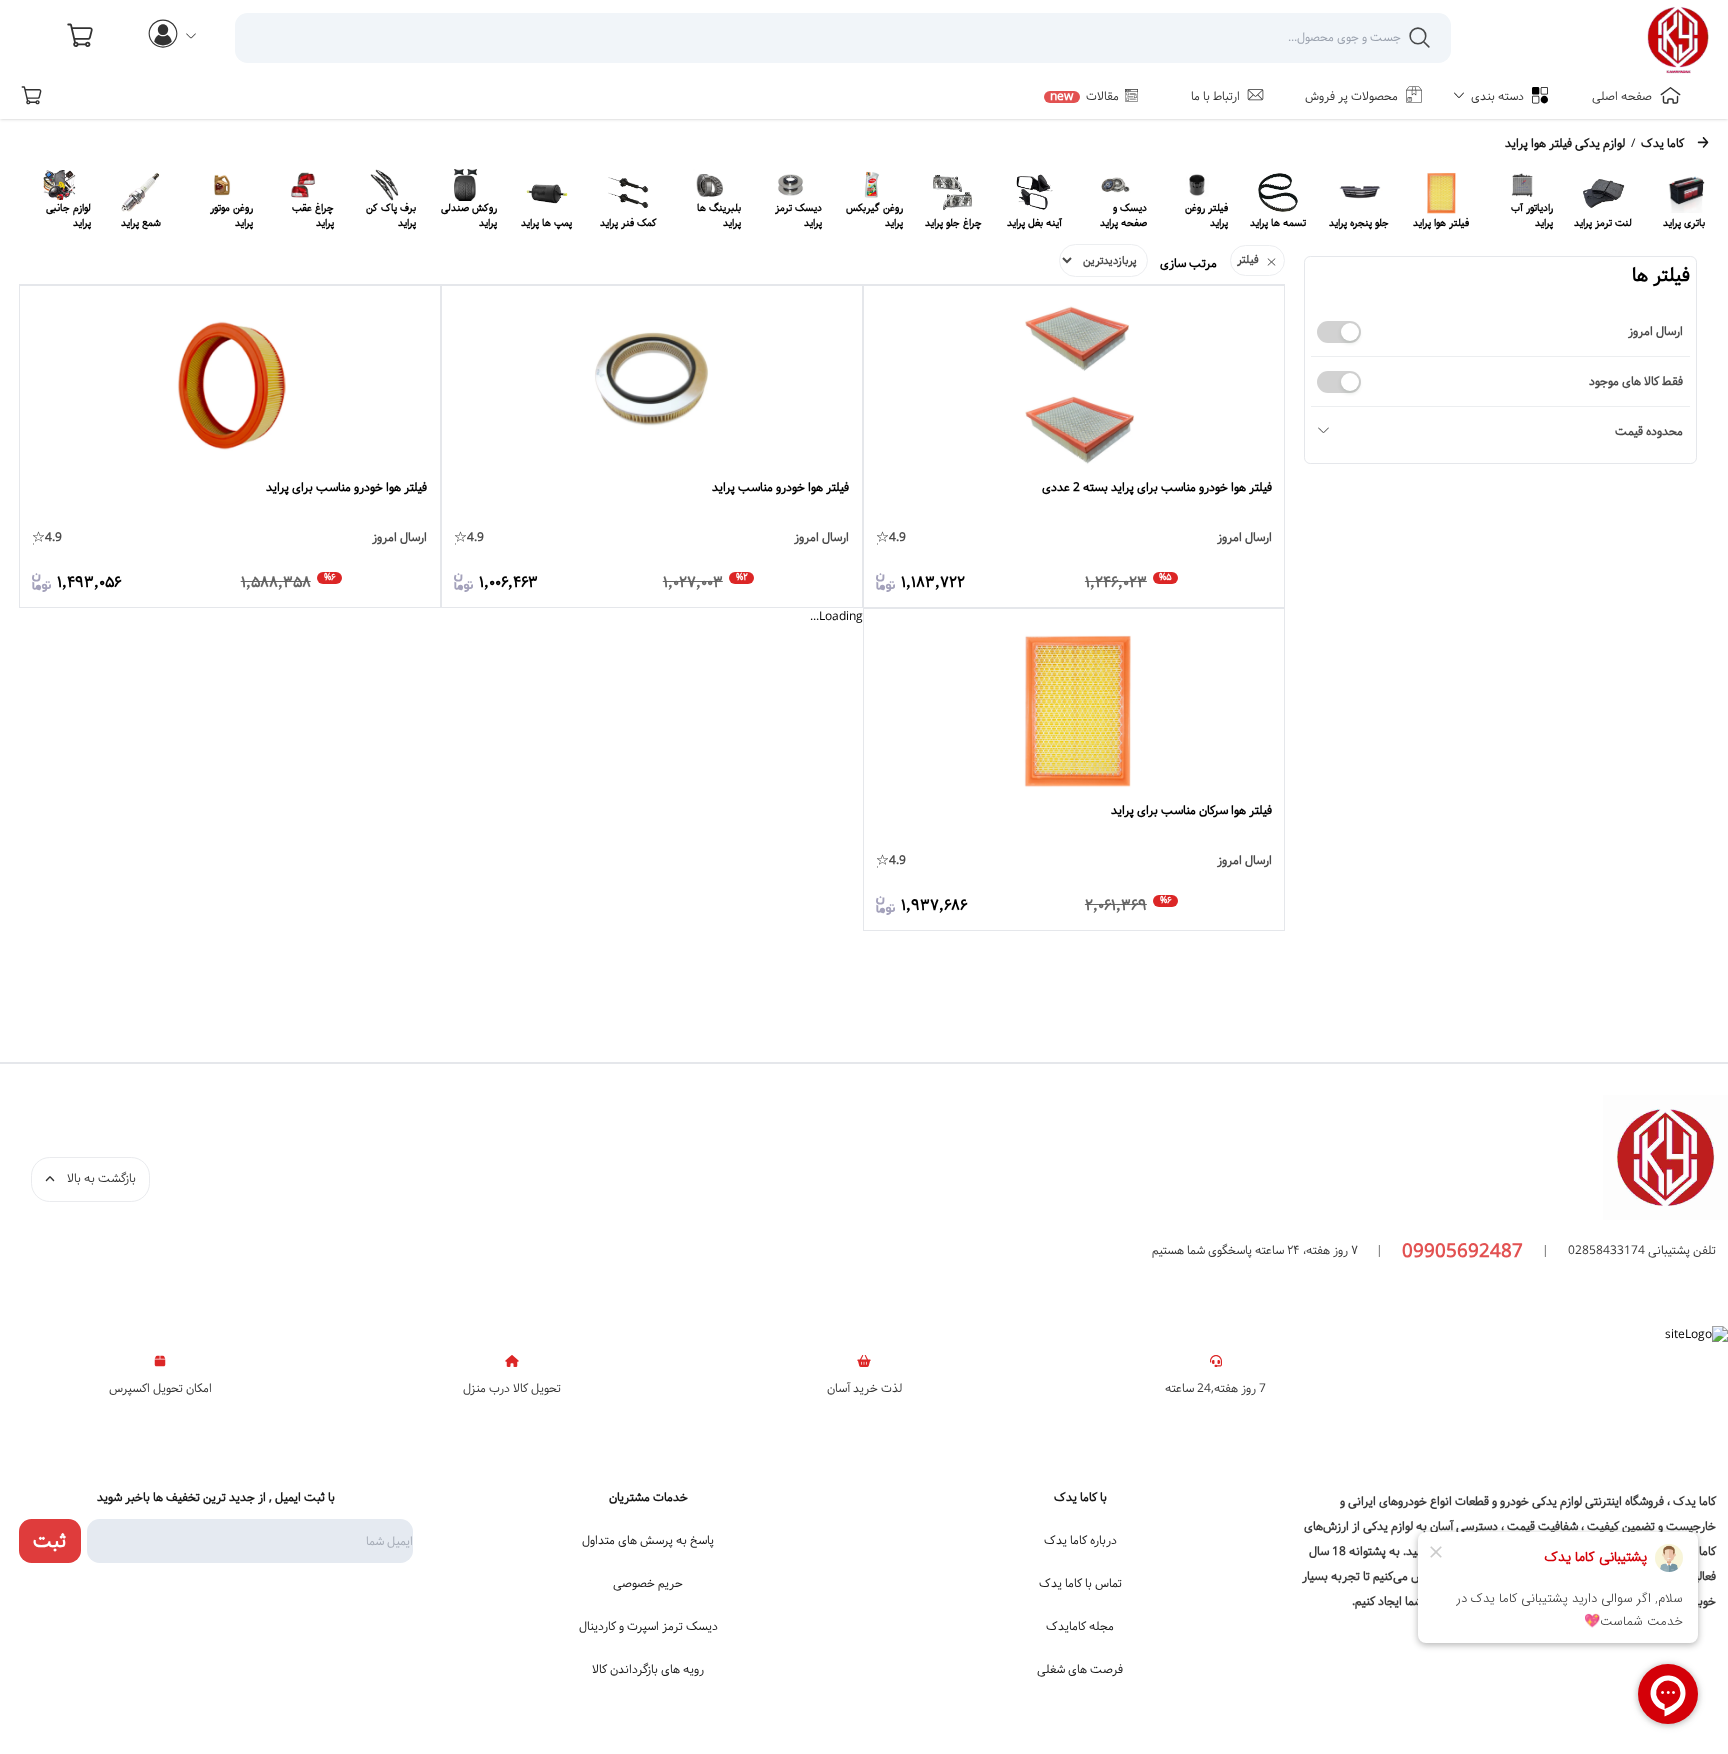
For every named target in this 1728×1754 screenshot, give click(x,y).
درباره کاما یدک (1080, 1541)
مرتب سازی (1188, 264)
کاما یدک (1662, 144)
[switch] (1339, 332)
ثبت (49, 1541)
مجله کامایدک (1080, 1627)
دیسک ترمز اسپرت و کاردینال (648, 1627)
